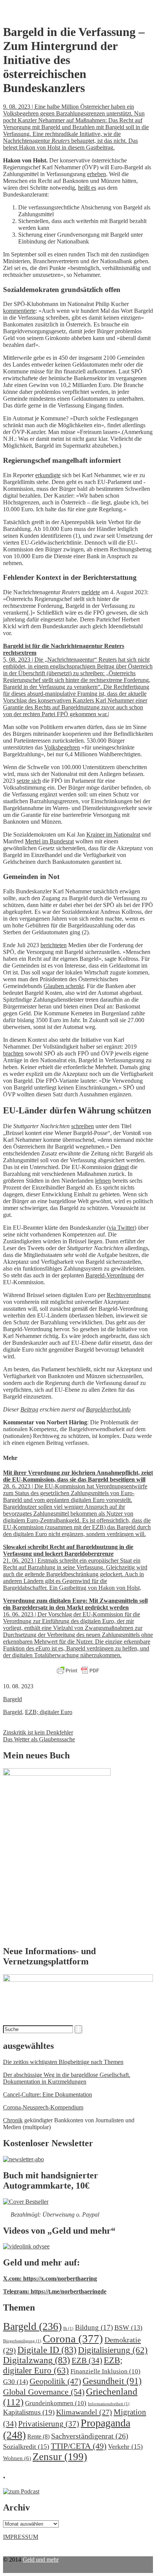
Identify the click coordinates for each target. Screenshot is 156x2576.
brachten (13, 1053)
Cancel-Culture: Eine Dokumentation (48, 2094)
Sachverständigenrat (90, 2436)
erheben (97, 174)
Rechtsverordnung (129, 1295)
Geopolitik (55, 2381)
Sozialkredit (26, 2446)
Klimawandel (84, 2412)
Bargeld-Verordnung (110, 1275)
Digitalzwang (37, 2360)
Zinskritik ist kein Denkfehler (38, 1732)
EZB (87, 2361)
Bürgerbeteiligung (22, 2341)
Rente (38, 2436)
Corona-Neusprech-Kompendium (43, 2107)
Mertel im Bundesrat (49, 841)
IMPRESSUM (21, 2537)
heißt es (87, 188)
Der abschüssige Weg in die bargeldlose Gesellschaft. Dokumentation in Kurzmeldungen (67, 2078)
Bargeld (12, 1699)
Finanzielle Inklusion (105, 2371)
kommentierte (19, 311)
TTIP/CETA (79, 2446)
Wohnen (17, 2458)
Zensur (60, 2457)
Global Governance (44, 2392)
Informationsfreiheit (109, 2404)
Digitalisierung (113, 2350)
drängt (121, 1167)
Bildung (94, 2327)
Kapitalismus (29, 2412)
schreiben (83, 1126)
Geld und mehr (41, 2560)
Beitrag (29, 1409)
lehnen (103, 1181)
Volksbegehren (62, 747)
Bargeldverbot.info (108, 1409)
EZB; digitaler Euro (49, 1712)
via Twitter (122, 1228)
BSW (128, 2328)
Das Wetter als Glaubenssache (39, 1739)
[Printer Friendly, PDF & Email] (78, 1671)
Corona (73, 2339)
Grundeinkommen (56, 2403)
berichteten (54, 945)
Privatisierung (49, 2424)
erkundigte (48, 475)
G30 (16, 2382)
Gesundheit (112, 2381)
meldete (91, 592)
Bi (68, 2329)
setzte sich (29, 781)
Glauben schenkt (64, 986)
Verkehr (125, 2446)
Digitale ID (47, 2350)
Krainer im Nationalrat (113, 834)
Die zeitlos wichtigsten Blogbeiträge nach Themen (63, 2062)
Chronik (13, 2120)
